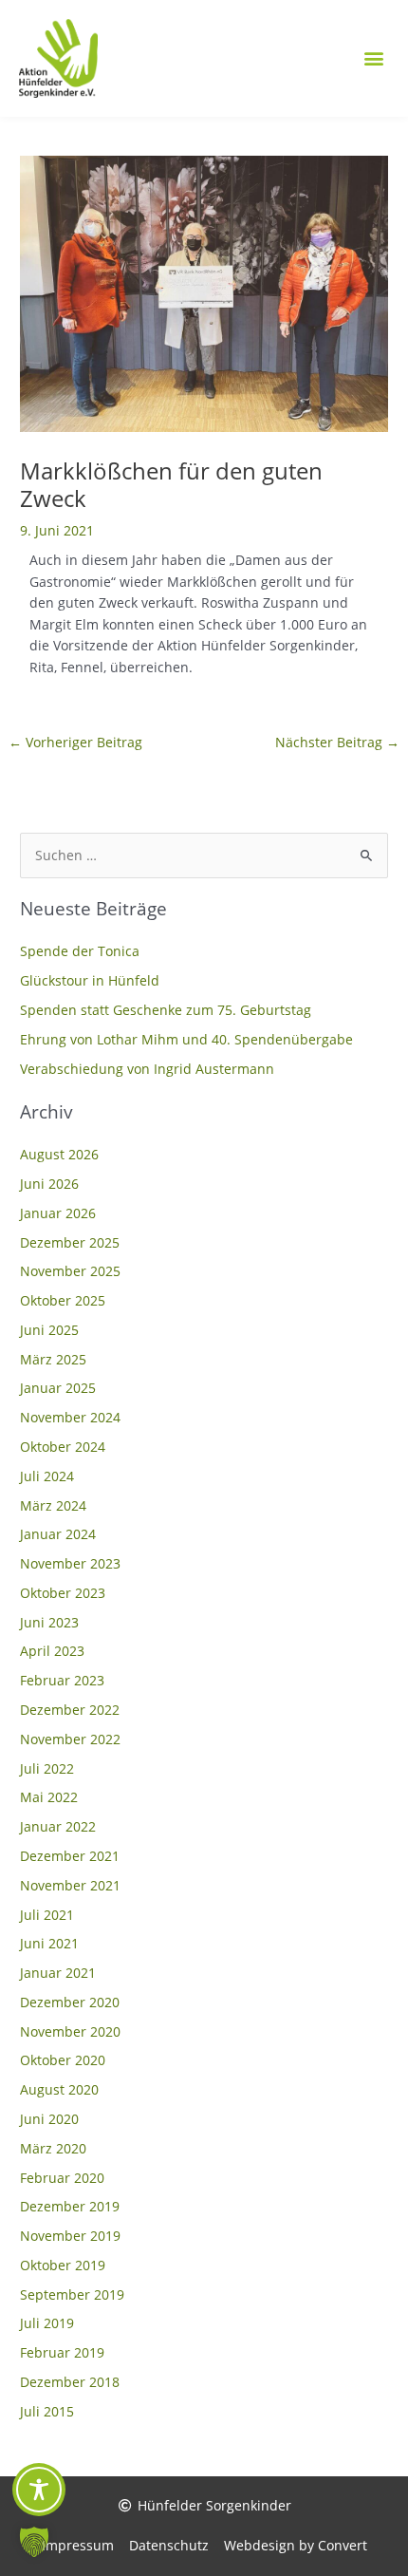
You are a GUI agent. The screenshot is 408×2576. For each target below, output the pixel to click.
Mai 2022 (49, 1797)
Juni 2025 (49, 1330)
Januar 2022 (58, 1826)
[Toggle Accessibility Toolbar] (39, 2490)
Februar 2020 (62, 2178)
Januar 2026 (58, 1213)
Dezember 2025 (70, 1242)
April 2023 (52, 1651)
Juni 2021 (49, 1943)
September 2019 (72, 2294)
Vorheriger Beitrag (75, 742)
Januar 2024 (58, 1534)
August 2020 (59, 2089)
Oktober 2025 (63, 1300)
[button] (373, 58)
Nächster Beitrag (337, 742)
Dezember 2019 (70, 2206)
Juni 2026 (49, 1184)
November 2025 (70, 1271)
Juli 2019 (47, 2323)
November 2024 (70, 1417)
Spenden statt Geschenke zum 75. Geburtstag (166, 1010)
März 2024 (53, 1505)
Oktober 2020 (63, 2060)
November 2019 (70, 2236)
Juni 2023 (49, 1622)
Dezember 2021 (70, 1856)
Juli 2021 (47, 1915)
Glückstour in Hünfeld (90, 980)
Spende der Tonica (80, 951)
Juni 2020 (49, 2119)
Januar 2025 (58, 1388)
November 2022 (70, 1739)
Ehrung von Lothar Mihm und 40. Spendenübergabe (186, 1039)
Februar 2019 (62, 2352)
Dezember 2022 (70, 1710)
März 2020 (53, 2148)
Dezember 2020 (70, 2002)
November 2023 (70, 1563)
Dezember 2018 (70, 2382)
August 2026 (59, 1154)
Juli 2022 (47, 1768)
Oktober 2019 (63, 2265)
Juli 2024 (47, 1476)
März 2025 (53, 1359)
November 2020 (70, 2031)
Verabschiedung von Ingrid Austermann (147, 1069)
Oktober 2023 (63, 1593)
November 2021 (70, 1885)
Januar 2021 (58, 1973)
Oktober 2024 (63, 1447)
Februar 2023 (62, 1680)
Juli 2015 (47, 2411)
